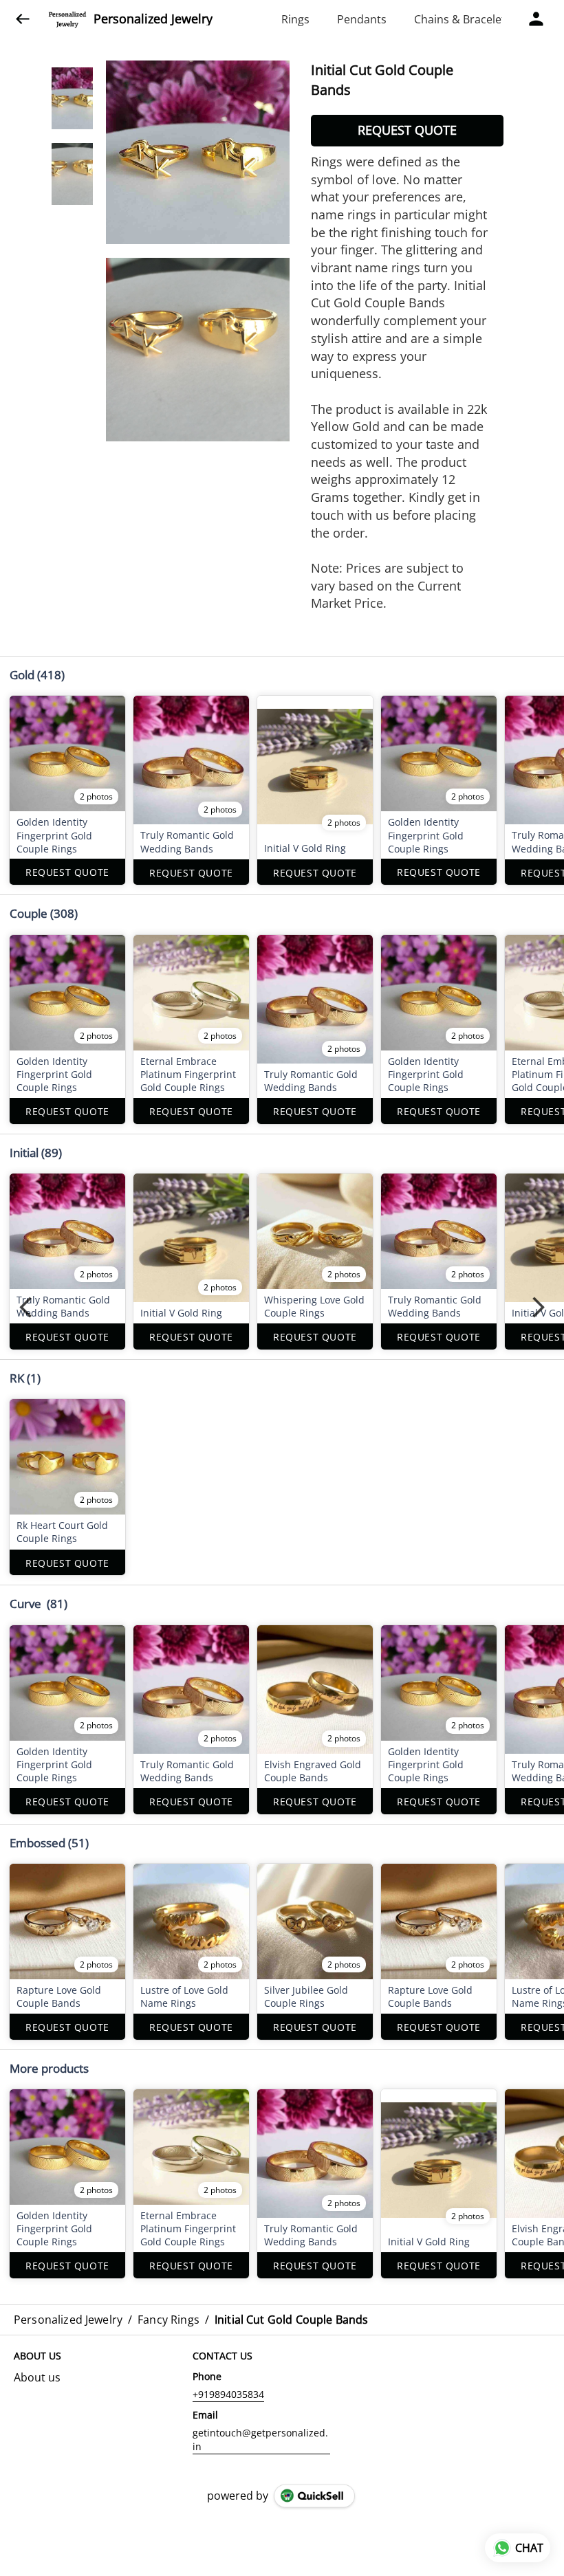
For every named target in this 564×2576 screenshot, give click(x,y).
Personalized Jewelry (153, 19)
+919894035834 (228, 2394)
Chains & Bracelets (463, 19)
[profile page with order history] (536, 19)
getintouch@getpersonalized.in (260, 2440)
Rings (295, 19)
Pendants (362, 19)
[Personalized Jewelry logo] (67, 19)
